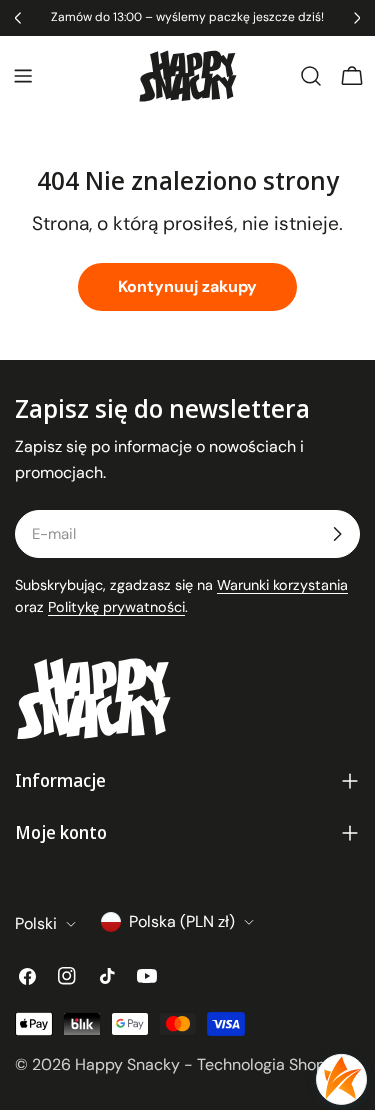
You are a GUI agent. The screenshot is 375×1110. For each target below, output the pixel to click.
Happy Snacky (127, 1064)
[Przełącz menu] (23, 76)
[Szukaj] (311, 76)
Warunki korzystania (282, 585)
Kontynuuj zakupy (187, 286)
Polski (36, 923)
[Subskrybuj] (337, 534)
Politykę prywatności (116, 607)
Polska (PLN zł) (182, 921)
